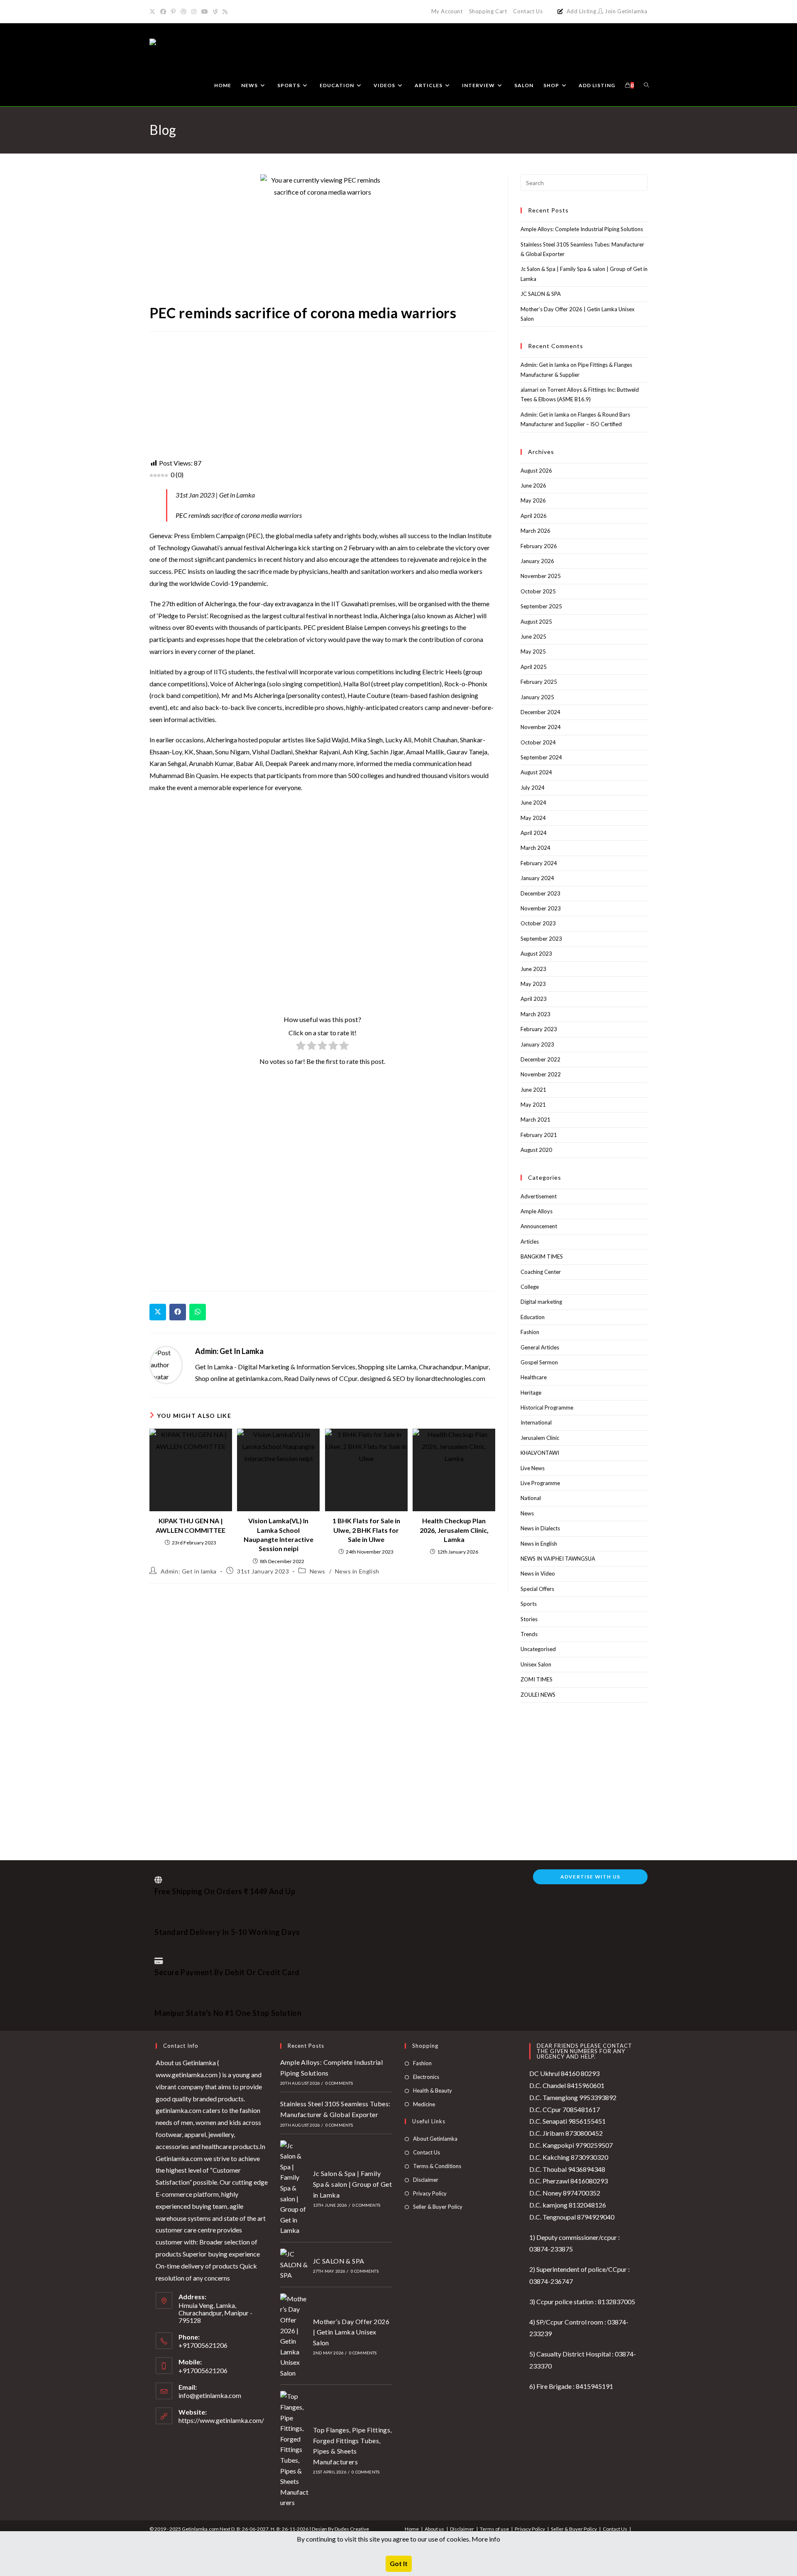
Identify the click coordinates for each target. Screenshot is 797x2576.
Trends (529, 1634)
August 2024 (536, 772)
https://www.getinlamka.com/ (221, 2420)
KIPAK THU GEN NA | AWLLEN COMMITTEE (191, 1525)
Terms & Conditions (437, 2166)
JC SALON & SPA (541, 294)
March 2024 (535, 848)
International (536, 1422)
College (530, 1287)
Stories (529, 1619)
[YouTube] (205, 12)
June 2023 (533, 969)
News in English (357, 1571)
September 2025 (541, 606)
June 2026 (533, 485)
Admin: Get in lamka (229, 1351)
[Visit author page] (166, 1364)
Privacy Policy (430, 2193)
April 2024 (534, 833)
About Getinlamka (435, 2139)
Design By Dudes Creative (340, 2529)
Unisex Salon (536, 1664)
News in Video (538, 1573)
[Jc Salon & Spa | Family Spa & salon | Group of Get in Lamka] (294, 2188)
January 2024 (537, 878)
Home (412, 2529)
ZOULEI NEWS (538, 1695)
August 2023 (536, 954)
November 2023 (541, 908)
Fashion (530, 1332)
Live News (533, 1468)
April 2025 (534, 667)
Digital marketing (541, 1302)
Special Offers (537, 1589)
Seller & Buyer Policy (438, 2207)
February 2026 (539, 546)
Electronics (426, 2077)
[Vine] (215, 12)
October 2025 (538, 591)
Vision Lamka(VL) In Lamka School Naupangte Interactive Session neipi (279, 1534)
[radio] (301, 1047)
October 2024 (538, 742)
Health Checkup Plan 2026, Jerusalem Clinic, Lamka (454, 1530)
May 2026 (533, 500)
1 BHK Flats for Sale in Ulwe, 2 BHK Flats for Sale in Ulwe (366, 1530)
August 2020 (536, 1150)
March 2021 (535, 1120)
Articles (530, 1242)
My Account (447, 11)
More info (486, 2539)
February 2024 (539, 863)
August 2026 (536, 471)
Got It (399, 2563)
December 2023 (540, 893)
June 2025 (533, 637)
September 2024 (541, 757)
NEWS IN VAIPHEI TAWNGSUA (558, 1559)
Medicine (424, 2104)
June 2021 (533, 1090)
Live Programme (540, 1483)
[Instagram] (194, 12)
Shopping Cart (488, 11)
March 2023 (535, 1014)
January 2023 (537, 1044)
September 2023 (541, 939)
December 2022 (540, 1059)
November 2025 (541, 576)
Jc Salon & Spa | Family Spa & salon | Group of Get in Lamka (352, 2184)
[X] (154, 12)
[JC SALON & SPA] (294, 2265)
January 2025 (537, 697)
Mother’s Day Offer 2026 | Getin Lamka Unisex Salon (351, 2332)
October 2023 (538, 923)
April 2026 (534, 516)
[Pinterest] (173, 12)
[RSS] (225, 12)
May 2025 (533, 651)
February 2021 (539, 1135)
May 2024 (533, 818)
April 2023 (534, 999)
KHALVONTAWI (540, 1453)
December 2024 (540, 712)
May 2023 (533, 984)
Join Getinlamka (625, 11)
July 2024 (533, 788)
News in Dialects (540, 1528)
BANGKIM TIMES (542, 1256)
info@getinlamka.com (210, 2395)
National (531, 1498)
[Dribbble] (183, 12)
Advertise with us (590, 1877)
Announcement (539, 1226)
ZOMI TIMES (537, 1679)
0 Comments (339, 2083)
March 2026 (535, 531)
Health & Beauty (433, 2091)
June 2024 (533, 803)
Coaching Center (541, 1272)
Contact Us (528, 11)
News (318, 1571)
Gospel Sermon (539, 1362)
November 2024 (541, 727)
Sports (529, 1604)
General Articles (540, 1347)
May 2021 (533, 1105)
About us (434, 2529)
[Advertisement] (322, 396)
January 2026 (537, 561)
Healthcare (534, 1377)
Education (533, 1317)
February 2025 (539, 682)
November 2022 (541, 1074)
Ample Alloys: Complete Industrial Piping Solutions (582, 229)
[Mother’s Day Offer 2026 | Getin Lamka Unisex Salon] (294, 2336)
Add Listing (582, 11)
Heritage (531, 1393)
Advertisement (539, 1196)
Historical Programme (547, 1408)
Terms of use (494, 2529)
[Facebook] (163, 12)
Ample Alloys (537, 1211)
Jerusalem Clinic (540, 1438)
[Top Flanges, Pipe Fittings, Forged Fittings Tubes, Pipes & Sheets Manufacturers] (294, 2449)
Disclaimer (426, 2180)
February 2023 (539, 1029)
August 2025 (536, 622)
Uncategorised (538, 1649)
